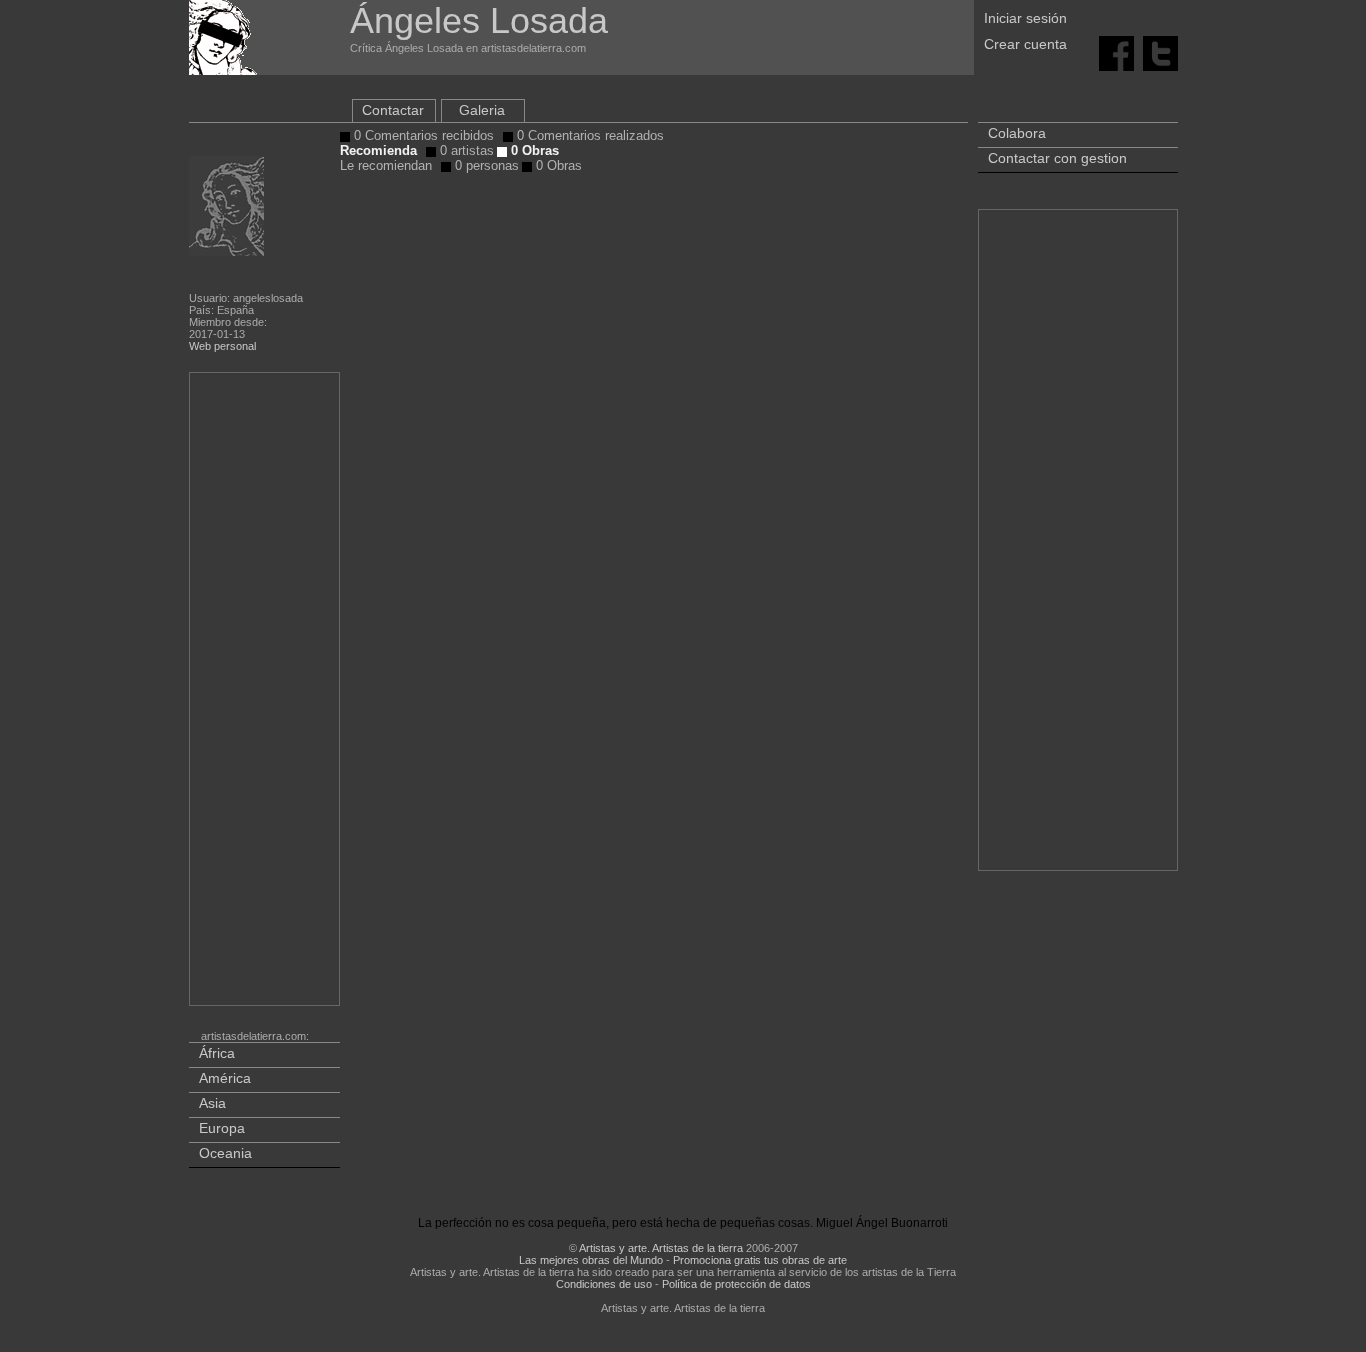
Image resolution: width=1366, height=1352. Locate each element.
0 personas (485, 165)
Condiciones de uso (604, 1284)
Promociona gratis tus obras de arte (760, 1260)
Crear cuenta (1025, 44)
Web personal (222, 346)
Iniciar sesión (1025, 18)
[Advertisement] (266, 693)
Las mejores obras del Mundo (591, 1260)
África (217, 1053)
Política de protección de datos (736, 1284)
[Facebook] (1116, 52)
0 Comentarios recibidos (422, 135)
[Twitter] (1160, 52)
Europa (222, 1128)
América (225, 1078)
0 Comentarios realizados (588, 135)
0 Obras (533, 150)
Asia (212, 1103)
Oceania (225, 1153)
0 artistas (465, 150)
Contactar (393, 110)
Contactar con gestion (1057, 158)
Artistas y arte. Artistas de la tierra (661, 1248)
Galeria (482, 110)
